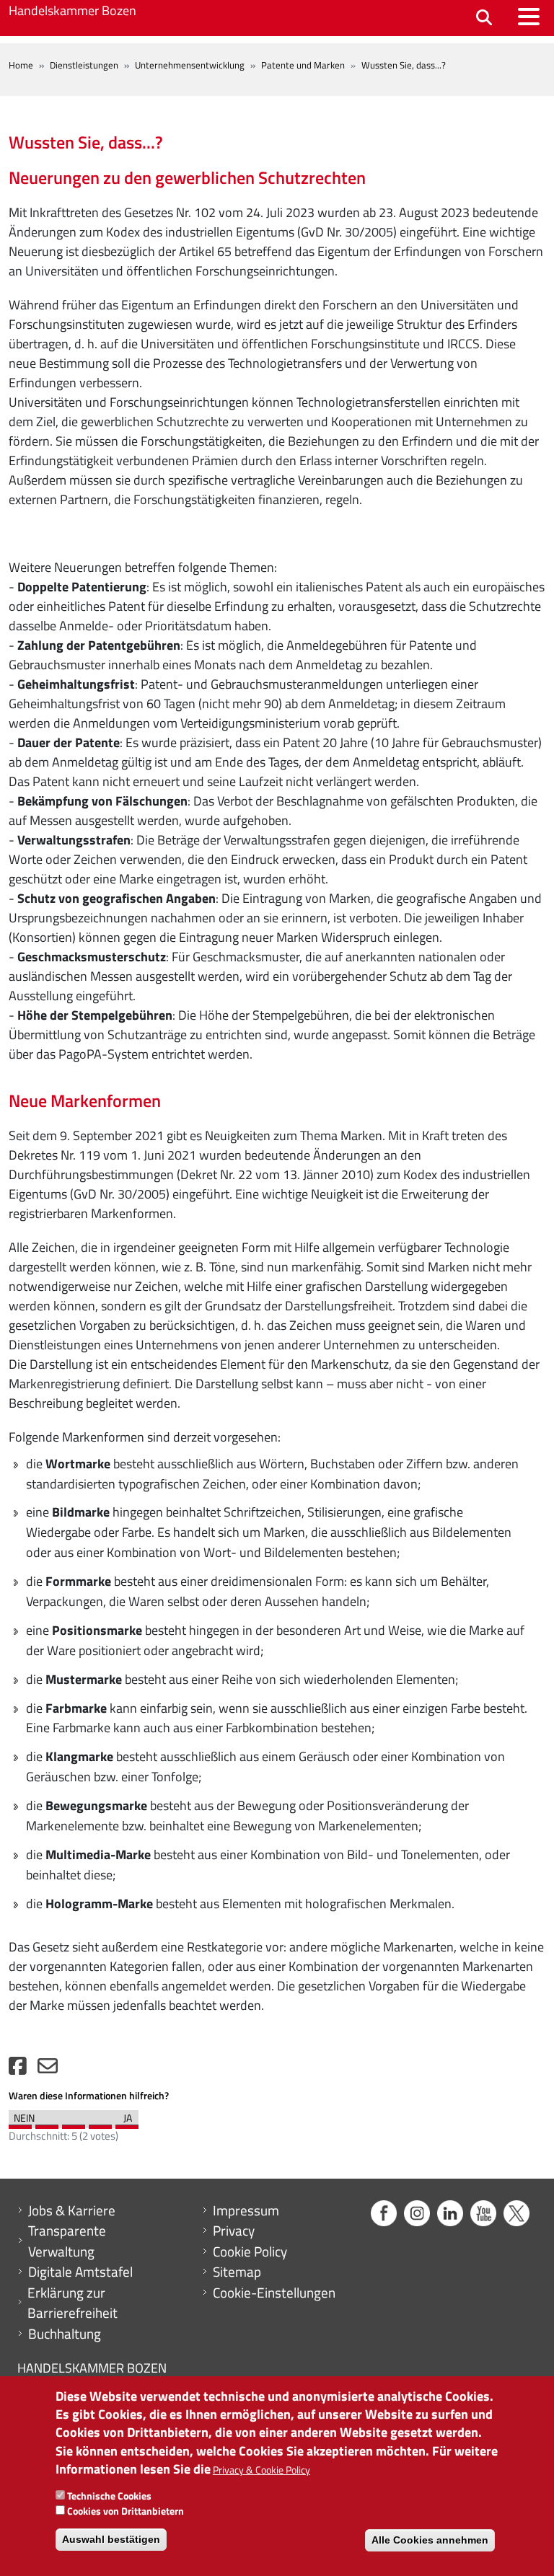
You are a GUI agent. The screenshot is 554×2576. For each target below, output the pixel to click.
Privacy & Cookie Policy (261, 2470)
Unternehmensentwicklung (190, 65)
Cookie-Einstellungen (274, 2293)
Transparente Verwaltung (67, 2241)
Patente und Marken (303, 65)
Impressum (246, 2210)
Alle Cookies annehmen (430, 2540)
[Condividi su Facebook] (18, 2069)
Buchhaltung (65, 2334)
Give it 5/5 (127, 2123)
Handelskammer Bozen (72, 10)
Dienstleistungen (84, 65)
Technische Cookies (109, 2496)
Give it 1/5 (20, 2123)
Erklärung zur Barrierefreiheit (72, 2303)
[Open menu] (529, 17)
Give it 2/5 (47, 2123)
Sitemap (237, 2272)
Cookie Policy (250, 2251)
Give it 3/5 (74, 2123)
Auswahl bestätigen (111, 2539)
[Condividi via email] (48, 2069)
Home (21, 65)
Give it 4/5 (100, 2123)
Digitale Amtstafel (80, 2272)
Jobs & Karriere (72, 2210)
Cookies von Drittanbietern (126, 2511)
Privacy (234, 2231)
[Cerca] (484, 18)
